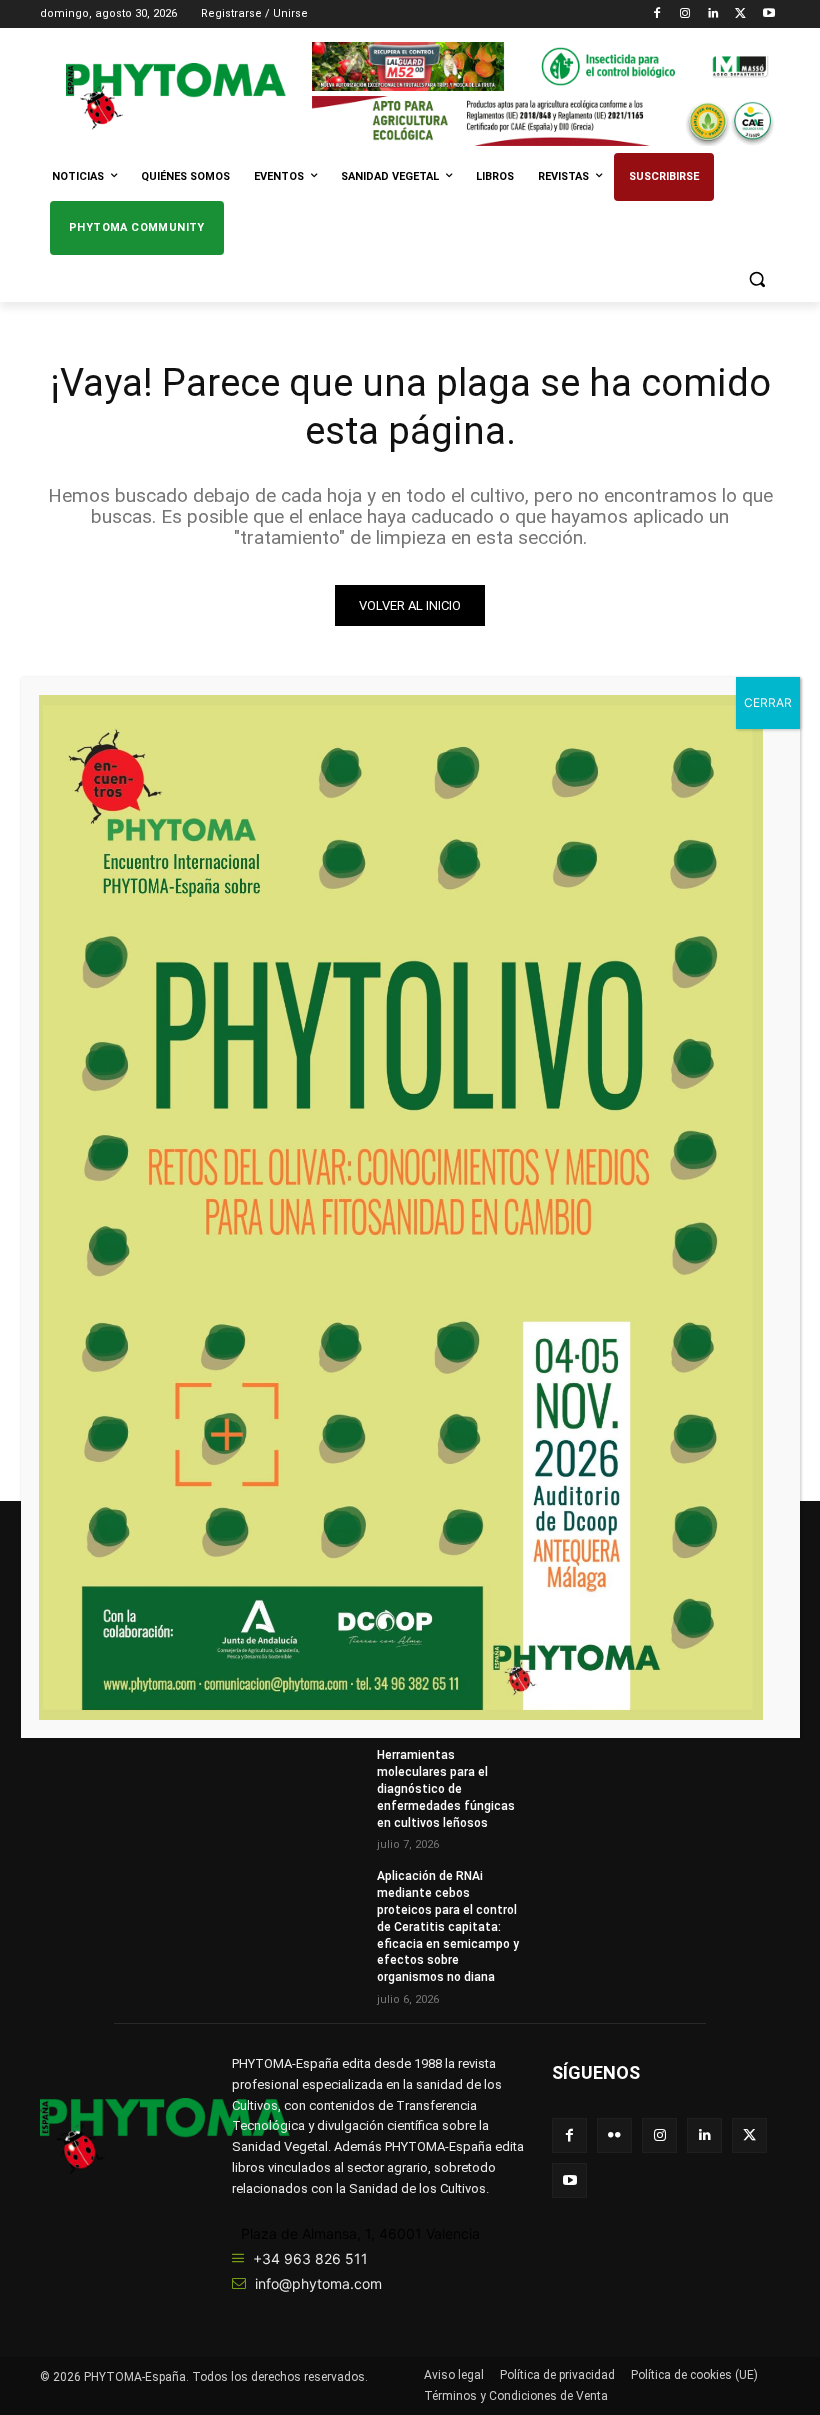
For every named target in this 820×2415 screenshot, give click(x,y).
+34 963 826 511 (310, 2258)
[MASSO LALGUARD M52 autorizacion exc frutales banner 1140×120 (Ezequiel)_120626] (546, 66)
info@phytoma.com (318, 2283)
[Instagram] (685, 14)
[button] (756, 279)
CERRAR (768, 702)
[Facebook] (657, 14)
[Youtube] (768, 14)
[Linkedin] (713, 14)
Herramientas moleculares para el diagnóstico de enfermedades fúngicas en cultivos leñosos (446, 1788)
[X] (740, 14)
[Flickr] (614, 2135)
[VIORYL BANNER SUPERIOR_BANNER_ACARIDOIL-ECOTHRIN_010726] (546, 120)
